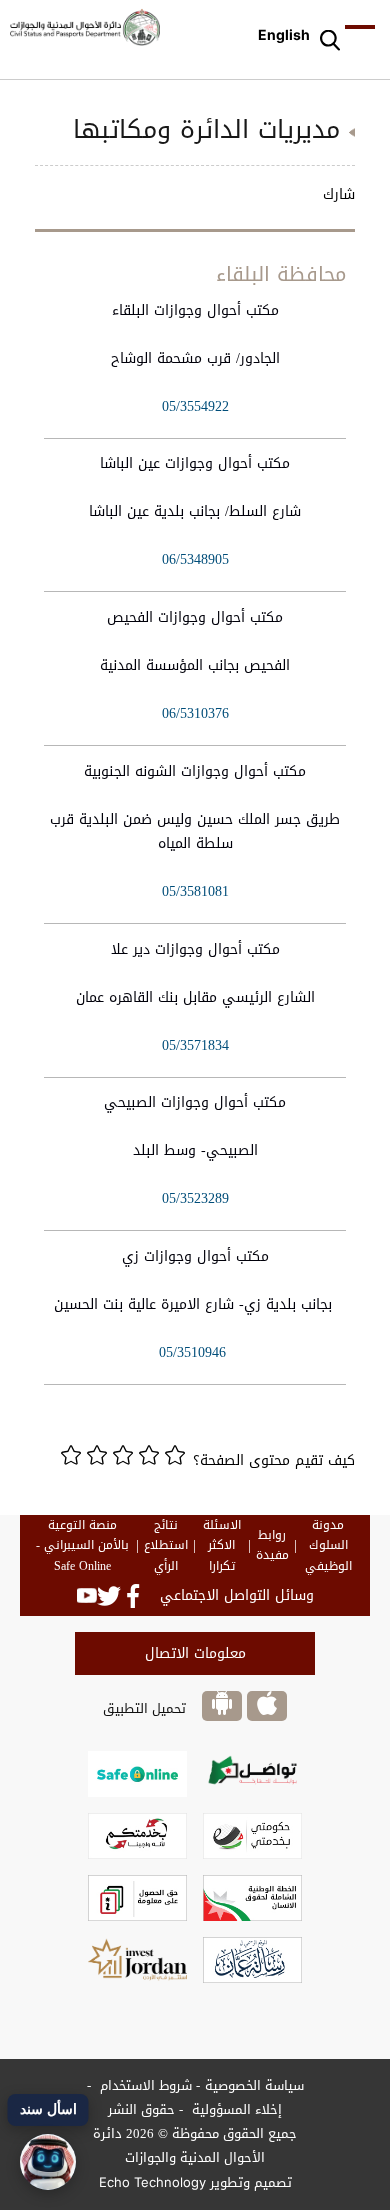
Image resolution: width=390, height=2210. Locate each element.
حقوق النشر (141, 2109)
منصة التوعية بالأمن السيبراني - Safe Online (82, 1545)
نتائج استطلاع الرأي (166, 1545)
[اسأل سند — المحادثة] (48, 2162)
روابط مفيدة (272, 1545)
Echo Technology (152, 2182)
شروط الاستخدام (144, 2085)
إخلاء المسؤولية (235, 2109)
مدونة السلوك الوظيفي (328, 1545)
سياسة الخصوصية (254, 2085)
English (284, 34)
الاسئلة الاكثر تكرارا (222, 1545)
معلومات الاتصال (195, 1653)
